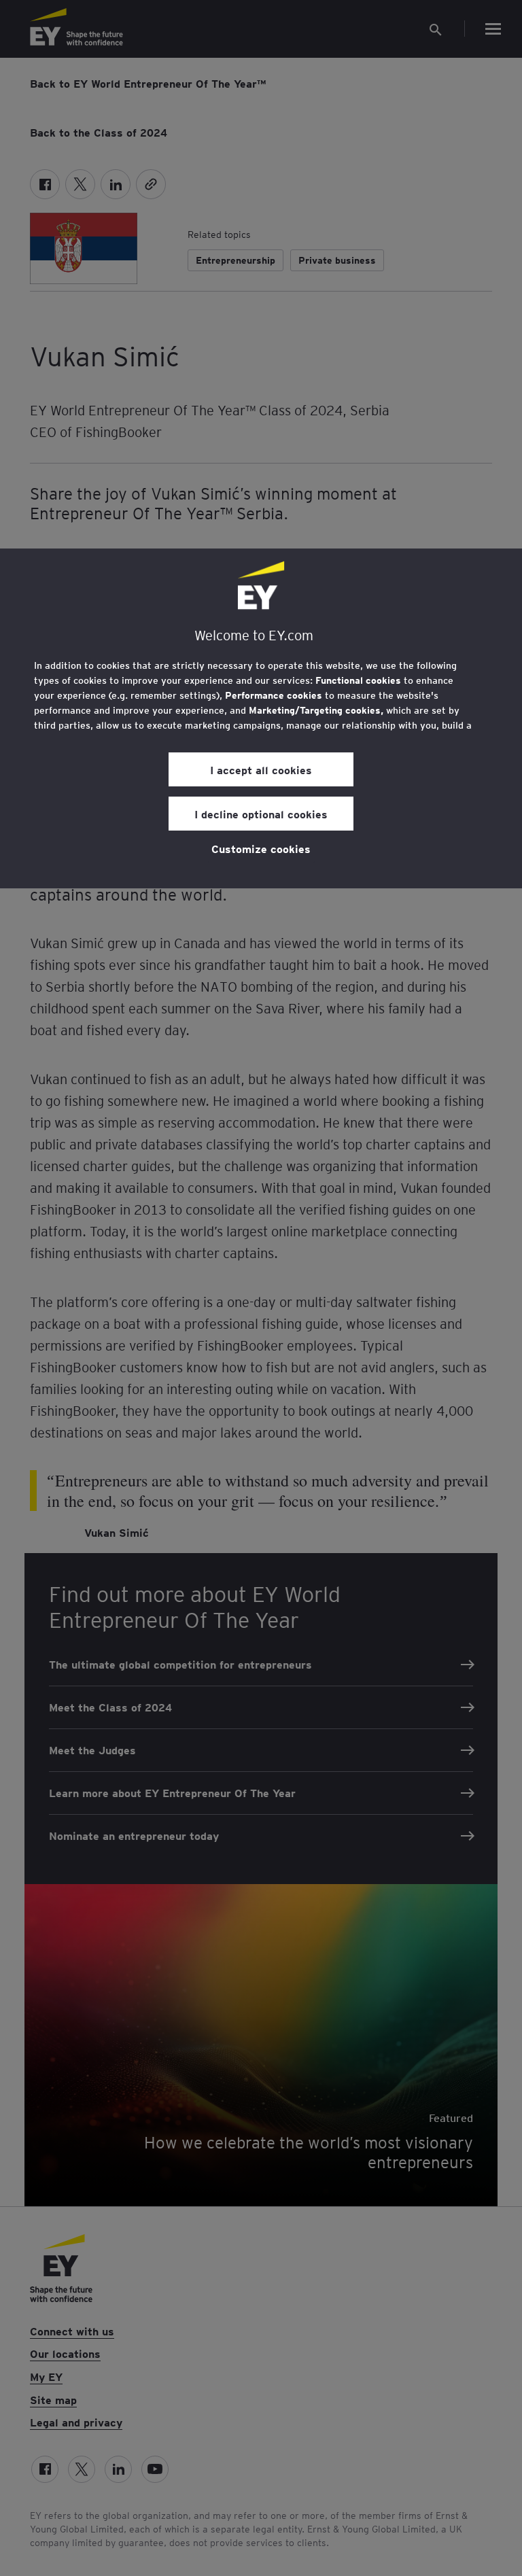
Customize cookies (261, 848)
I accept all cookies (261, 769)
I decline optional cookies (261, 814)
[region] (261, 718)
